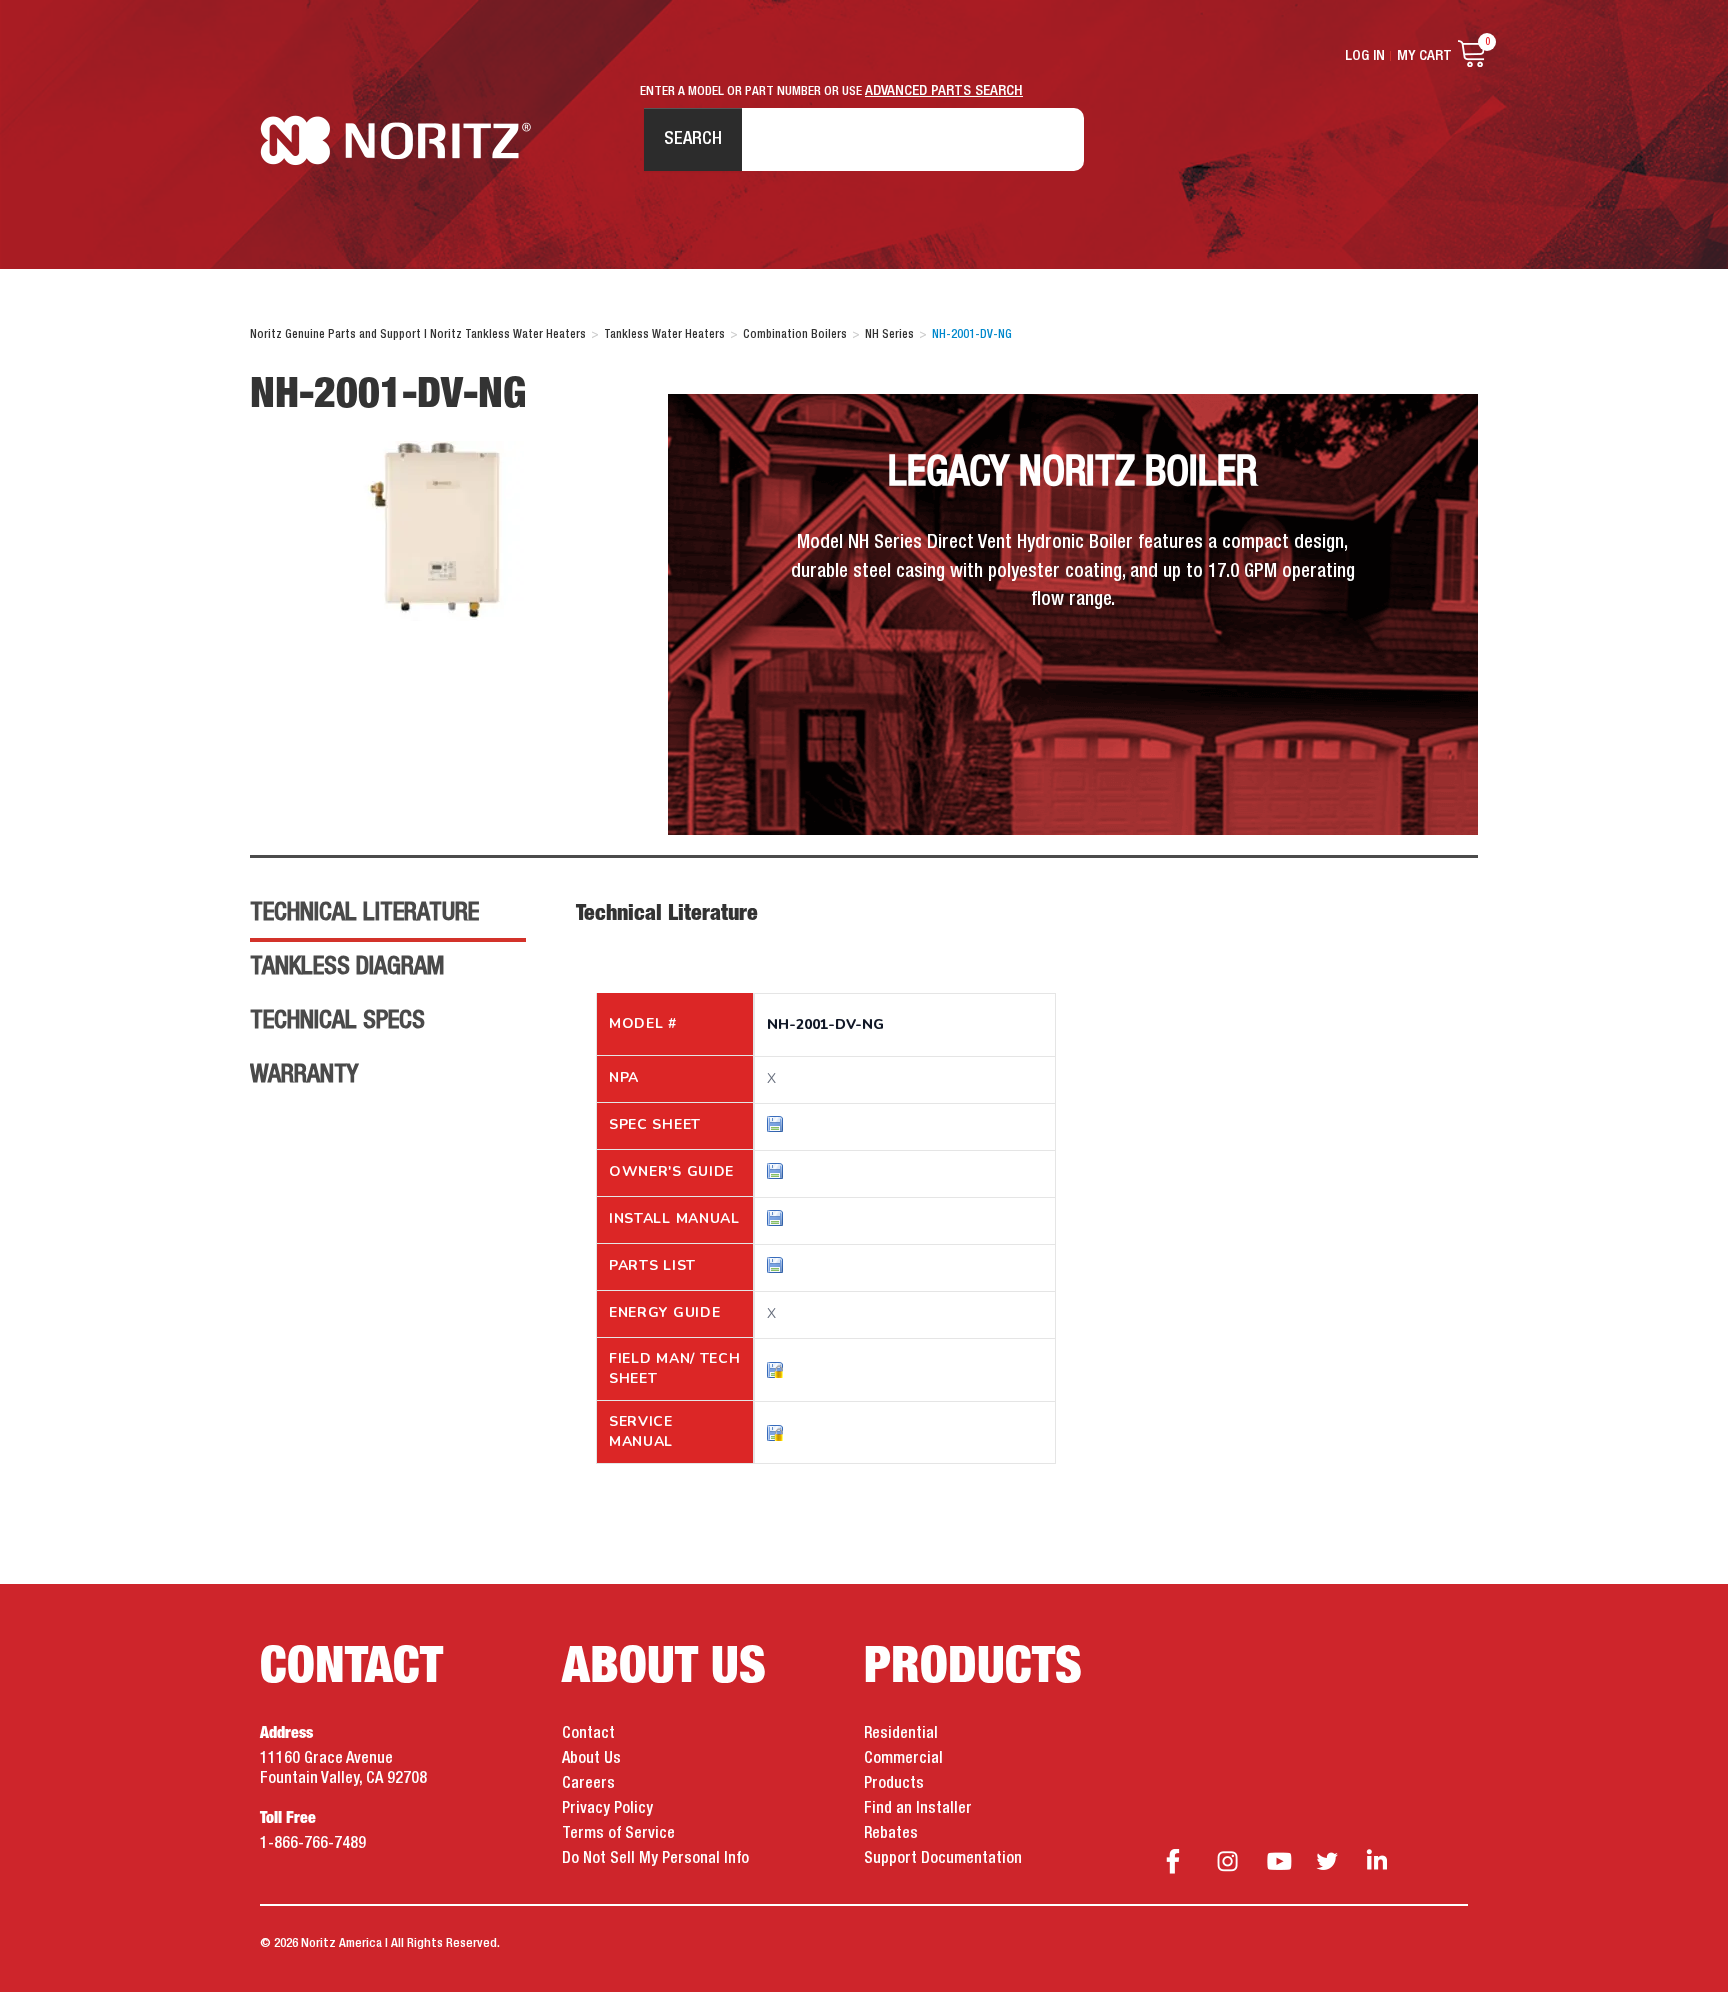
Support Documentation (943, 1859)
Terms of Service (618, 1834)
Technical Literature (364, 913)
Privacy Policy (607, 1809)
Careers (588, 1784)
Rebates (891, 1834)
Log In (1365, 56)
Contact (588, 1734)
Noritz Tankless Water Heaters (395, 140)
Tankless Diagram (347, 967)
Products (894, 1784)
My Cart (1424, 56)
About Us (591, 1759)
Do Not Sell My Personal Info (655, 1859)
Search (693, 139)
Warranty (304, 1075)
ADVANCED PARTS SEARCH (944, 91)
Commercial (903, 1759)
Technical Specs (337, 1021)
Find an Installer (918, 1809)
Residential (901, 1734)
